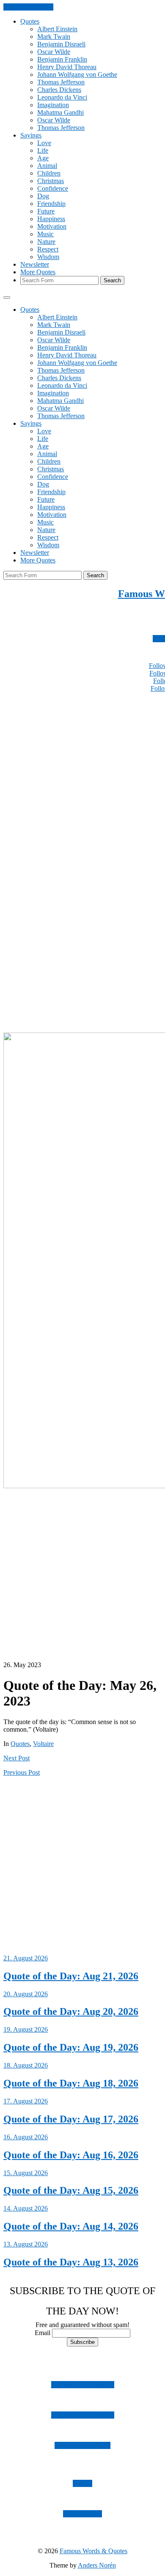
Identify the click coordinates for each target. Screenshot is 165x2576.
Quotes (30, 21)
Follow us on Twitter (82, 2445)
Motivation (52, 226)
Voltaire (43, 1744)
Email (43, 2333)
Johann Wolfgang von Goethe (77, 74)
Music (45, 234)
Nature (46, 242)
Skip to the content (28, 7)
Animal (47, 166)
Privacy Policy (82, 2514)
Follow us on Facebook (83, 2415)
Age (43, 158)
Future (46, 211)
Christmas (51, 181)
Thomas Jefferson (61, 82)
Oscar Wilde (54, 52)
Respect (48, 249)
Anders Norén (97, 2565)
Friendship (51, 204)
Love (44, 143)
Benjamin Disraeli (61, 44)
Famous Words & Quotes (93, 2551)
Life (43, 150)
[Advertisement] (82, 781)
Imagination (53, 105)
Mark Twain (54, 36)
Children (49, 173)
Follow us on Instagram (83, 2385)
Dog (43, 196)
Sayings (31, 135)
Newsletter (35, 264)
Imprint (82, 2483)
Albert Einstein (57, 29)
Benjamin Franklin (62, 59)
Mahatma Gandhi (60, 112)
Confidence (53, 188)
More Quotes (38, 272)
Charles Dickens (59, 90)
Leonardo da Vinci (62, 97)
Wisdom (48, 257)
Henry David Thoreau (67, 67)
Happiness (51, 219)
